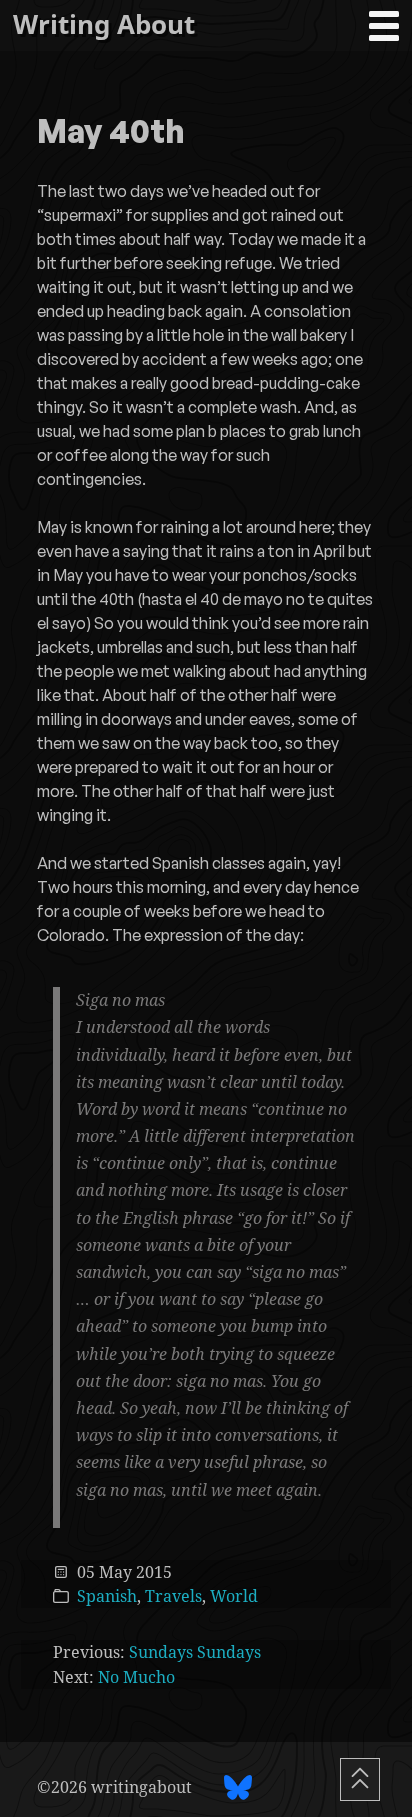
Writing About (104, 24)
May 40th (111, 133)
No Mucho (136, 1677)
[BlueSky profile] (238, 1787)
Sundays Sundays (195, 1652)
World (234, 1596)
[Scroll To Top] (360, 1779)
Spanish (107, 1596)
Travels (173, 1596)
